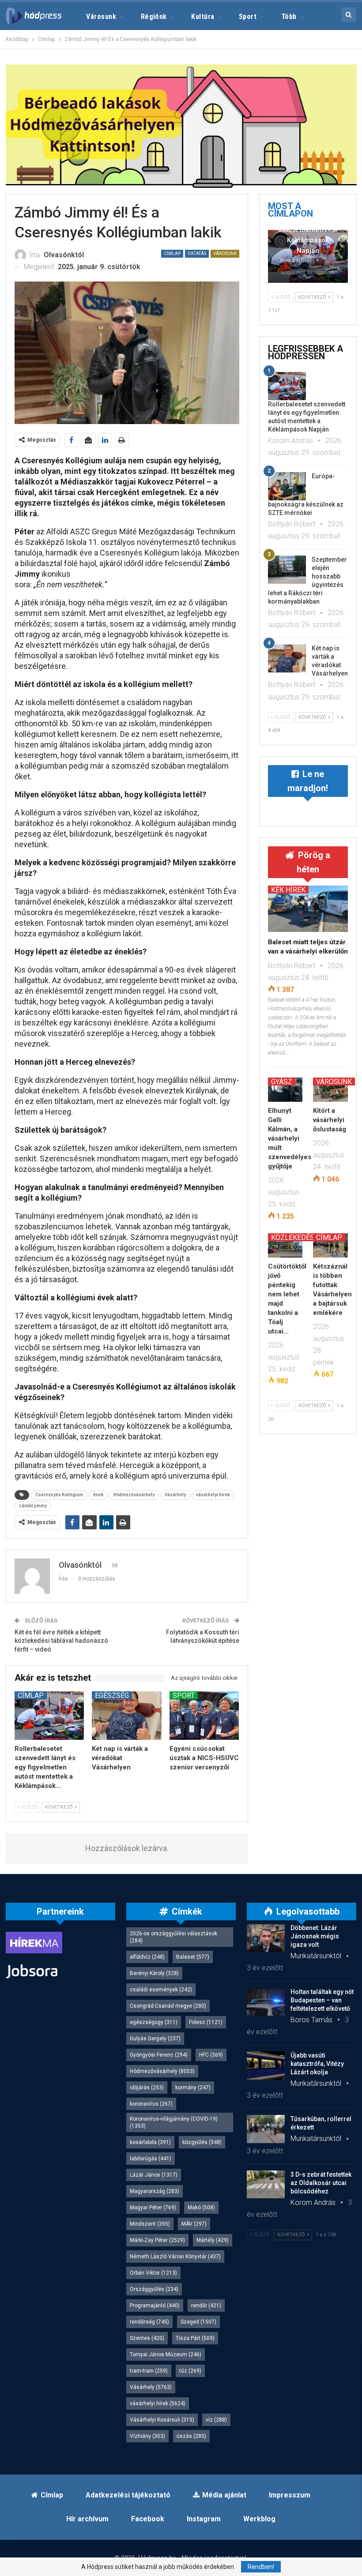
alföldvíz (147, 1957)
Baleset (193, 1957)
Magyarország (155, 2191)
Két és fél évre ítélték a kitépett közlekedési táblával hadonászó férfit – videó (61, 1641)
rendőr (206, 2306)
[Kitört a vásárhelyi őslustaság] (330, 1090)
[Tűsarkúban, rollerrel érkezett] (266, 2129)
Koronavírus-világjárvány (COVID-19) (174, 2122)
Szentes (147, 2338)
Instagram (204, 2519)
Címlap (172, 253)
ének (98, 1495)
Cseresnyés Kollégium (59, 1495)
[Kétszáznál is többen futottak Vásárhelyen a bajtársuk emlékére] (330, 1245)
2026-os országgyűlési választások (173, 1937)
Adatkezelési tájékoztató (128, 2495)
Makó (201, 2208)
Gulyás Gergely (155, 2039)
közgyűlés (202, 2142)
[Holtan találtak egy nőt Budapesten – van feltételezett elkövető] (266, 2002)
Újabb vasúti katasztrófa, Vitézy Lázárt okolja (317, 2064)
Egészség (112, 1695)
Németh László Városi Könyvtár (175, 2257)
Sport (248, 17)
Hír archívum (87, 2519)
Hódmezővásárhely (134, 1495)
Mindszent (150, 2224)
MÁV (194, 2224)
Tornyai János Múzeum (166, 2354)
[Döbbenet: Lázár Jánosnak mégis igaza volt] (266, 1938)
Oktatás (197, 253)
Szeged (198, 2322)
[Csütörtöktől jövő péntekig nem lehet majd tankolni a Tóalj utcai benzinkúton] (285, 1245)
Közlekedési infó (303, 1237)
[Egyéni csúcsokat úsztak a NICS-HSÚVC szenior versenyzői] (204, 1716)
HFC (211, 2055)
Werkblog (259, 2519)
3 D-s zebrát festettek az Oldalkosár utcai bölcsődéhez (321, 2183)
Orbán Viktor (153, 2273)
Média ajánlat (224, 2495)
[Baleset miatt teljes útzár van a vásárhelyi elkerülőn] (308, 909)
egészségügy (154, 2022)
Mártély (213, 2240)
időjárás (147, 2088)
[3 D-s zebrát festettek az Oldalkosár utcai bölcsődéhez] (266, 2185)
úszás (191, 2436)
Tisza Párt (195, 2338)
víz (216, 2420)
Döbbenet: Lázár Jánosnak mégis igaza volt (315, 1936)
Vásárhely (175, 1495)
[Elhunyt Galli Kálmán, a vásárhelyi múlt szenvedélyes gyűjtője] (285, 1090)
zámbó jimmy (33, 1506)
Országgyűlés (154, 2289)
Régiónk (154, 17)
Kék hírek (288, 890)
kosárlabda (150, 2142)
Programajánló (155, 2306)
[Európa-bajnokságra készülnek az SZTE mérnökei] (287, 486)
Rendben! (261, 2567)
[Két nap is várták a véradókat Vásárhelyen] (127, 1716)
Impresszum (290, 2495)
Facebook (148, 2519)
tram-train (149, 2371)
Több (289, 17)
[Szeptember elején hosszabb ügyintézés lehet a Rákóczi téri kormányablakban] (287, 570)
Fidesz (206, 2022)
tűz (190, 2371)
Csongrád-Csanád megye (168, 2006)
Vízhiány (147, 2436)
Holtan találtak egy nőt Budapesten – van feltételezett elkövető (322, 2000)
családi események (161, 1990)
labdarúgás (151, 2159)
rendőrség (149, 2322)
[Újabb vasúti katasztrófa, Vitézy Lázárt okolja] (266, 2065)
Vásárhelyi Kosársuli (162, 2420)
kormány (193, 2088)
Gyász (282, 1081)
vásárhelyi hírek (213, 1495)
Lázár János (154, 2175)
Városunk (101, 17)
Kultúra (203, 17)
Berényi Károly (154, 1973)
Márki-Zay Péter (157, 2240)
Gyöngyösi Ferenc (159, 2055)
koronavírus (151, 2104)
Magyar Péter (153, 2208)
